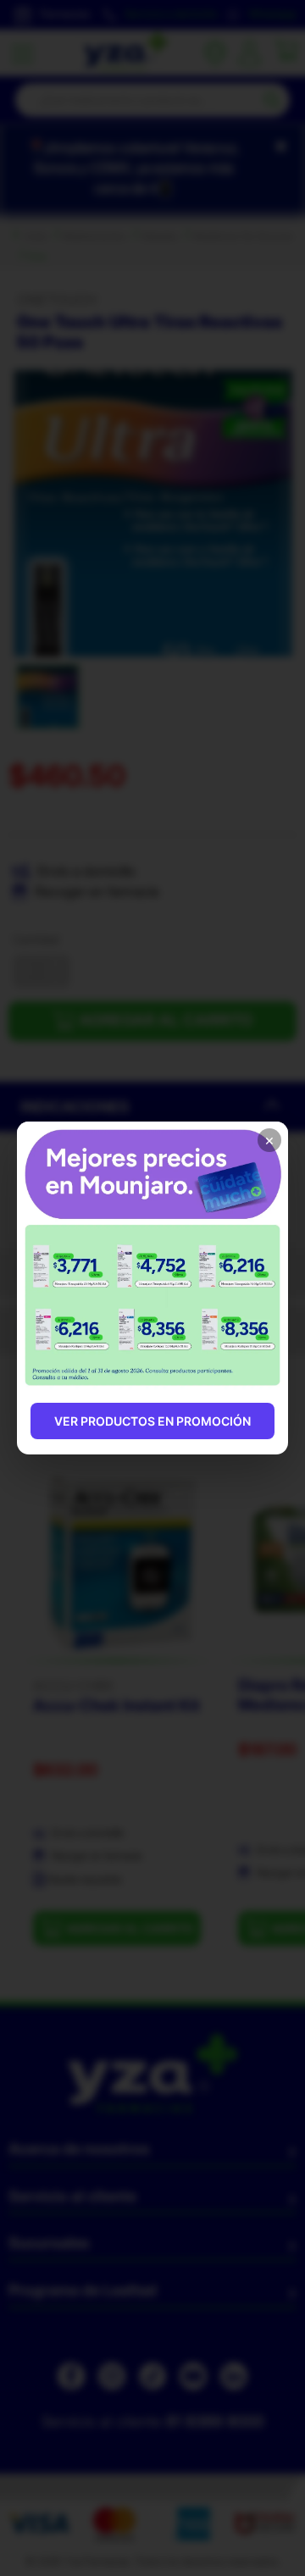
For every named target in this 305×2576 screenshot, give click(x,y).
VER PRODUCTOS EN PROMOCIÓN (152, 1421)
